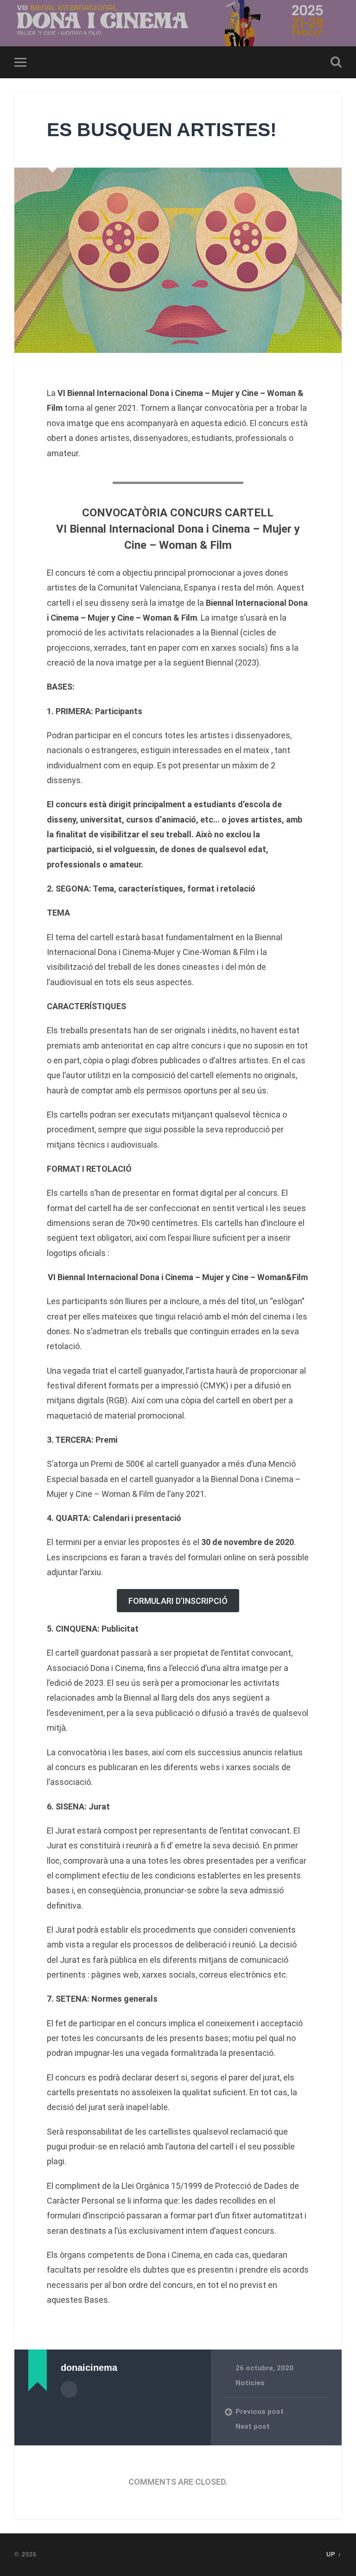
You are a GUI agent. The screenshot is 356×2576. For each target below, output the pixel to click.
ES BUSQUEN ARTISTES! (162, 130)
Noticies (250, 2383)
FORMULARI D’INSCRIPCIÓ (178, 1601)
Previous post (260, 2412)
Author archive (69, 2389)
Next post (253, 2426)
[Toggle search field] (336, 62)
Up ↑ (334, 2554)
